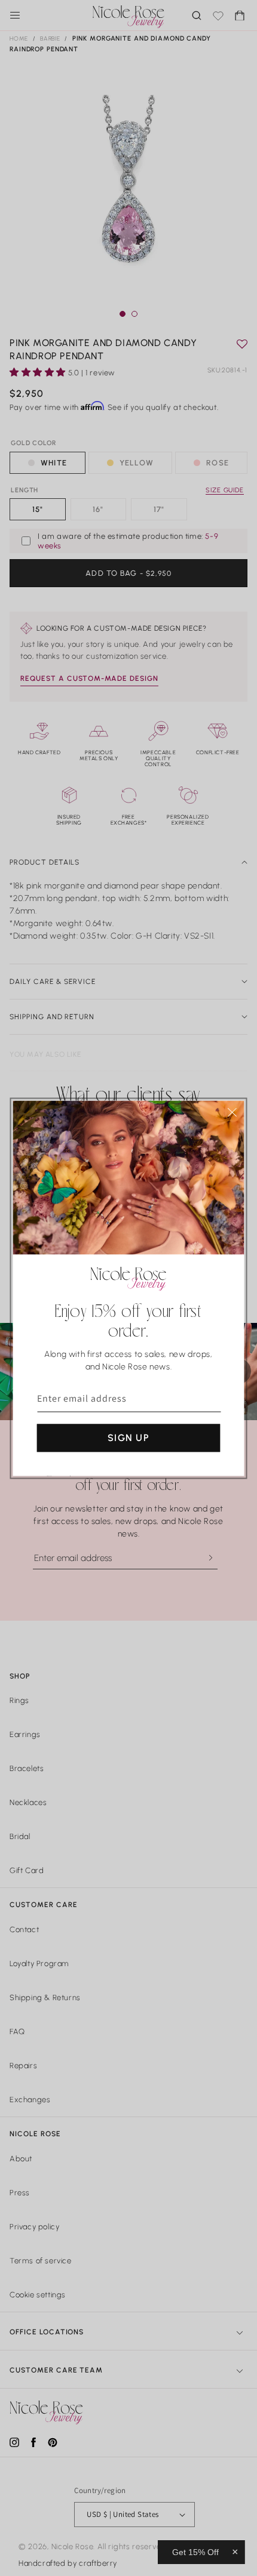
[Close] (232, 1112)
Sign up (128, 1437)
